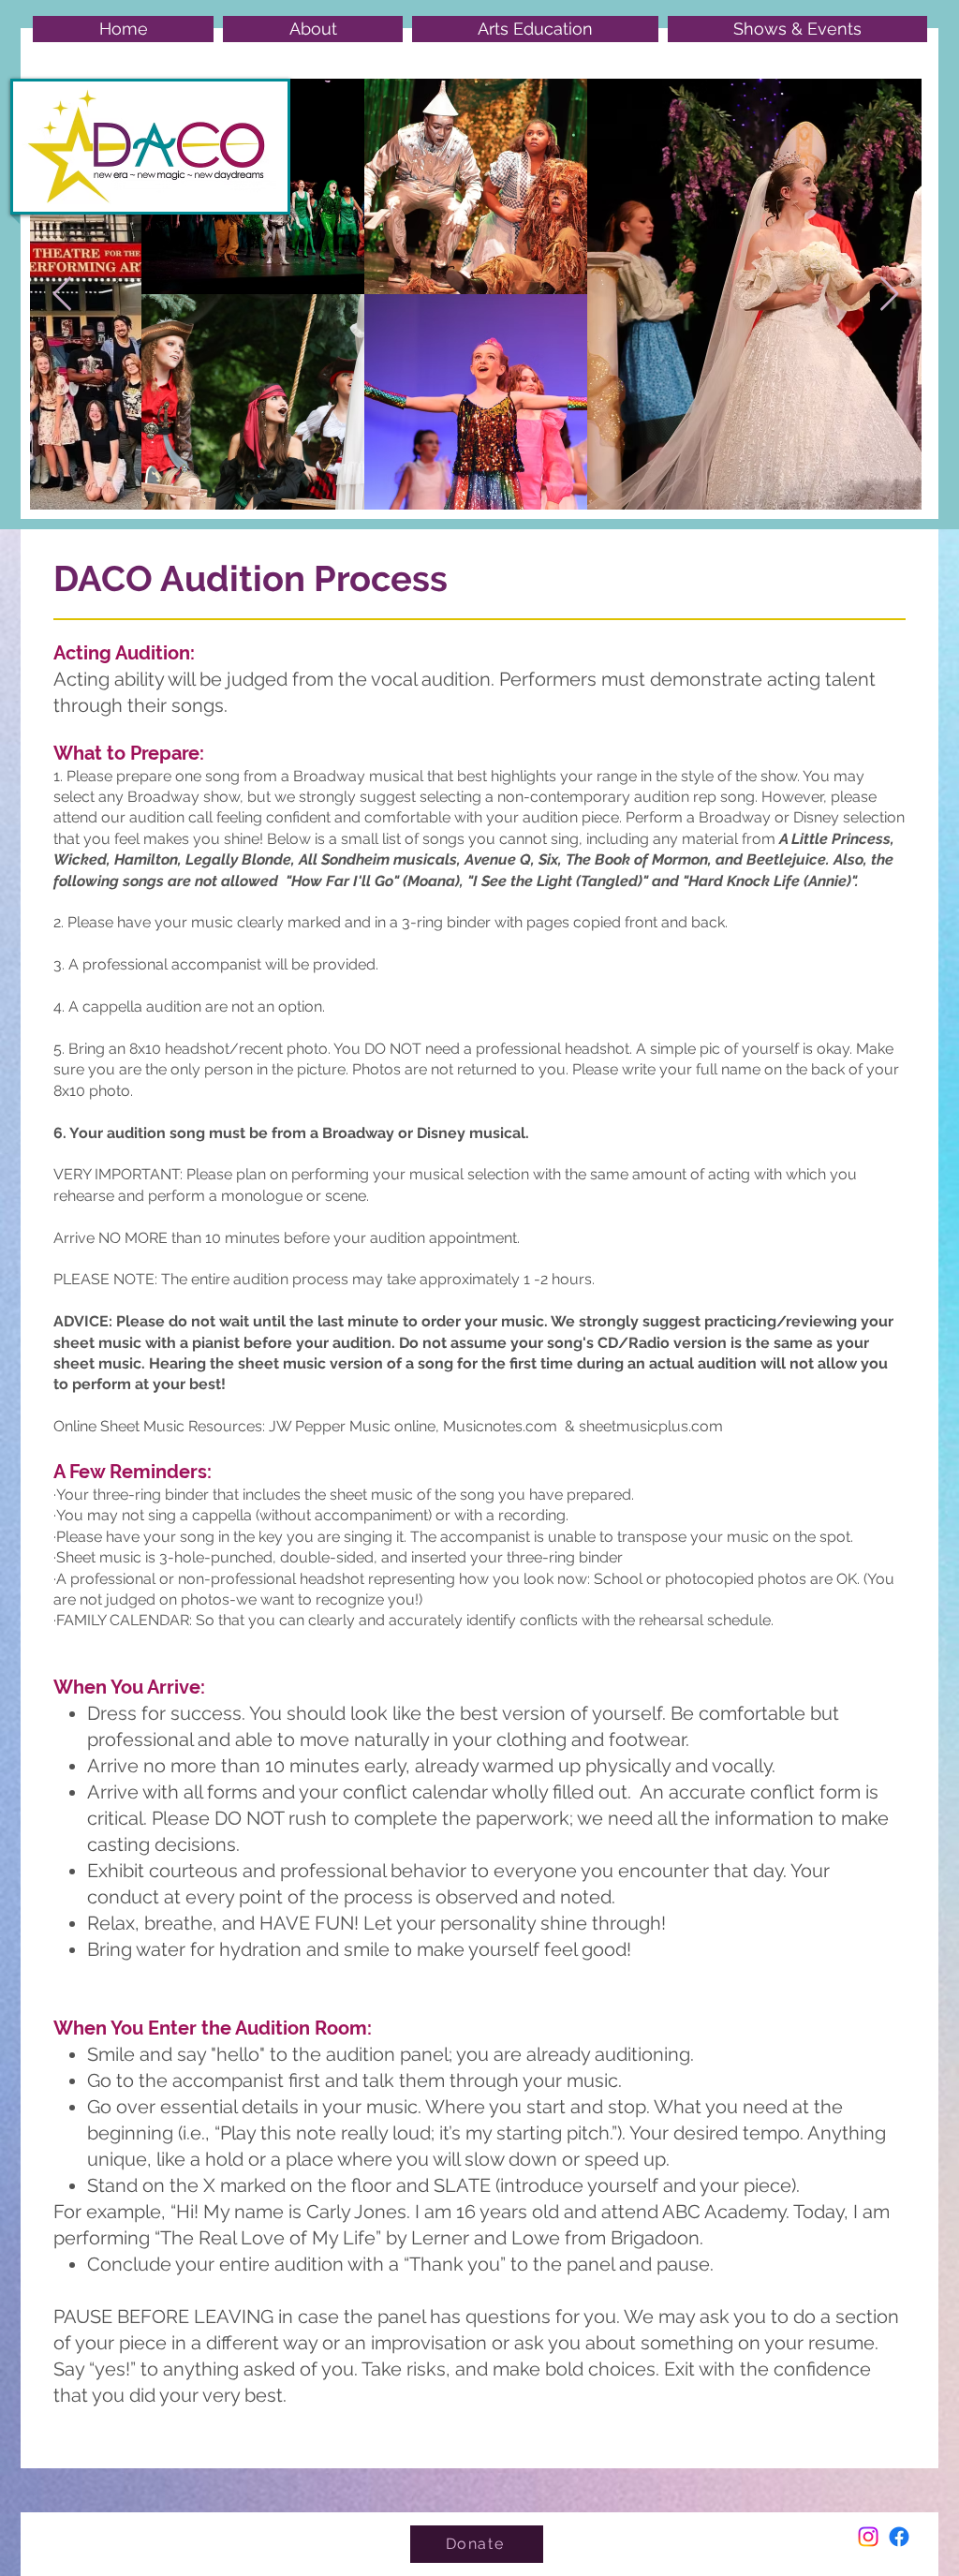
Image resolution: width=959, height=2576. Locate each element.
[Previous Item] (62, 295)
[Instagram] (868, 2537)
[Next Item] (889, 295)
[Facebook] (899, 2537)
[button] (313, 29)
